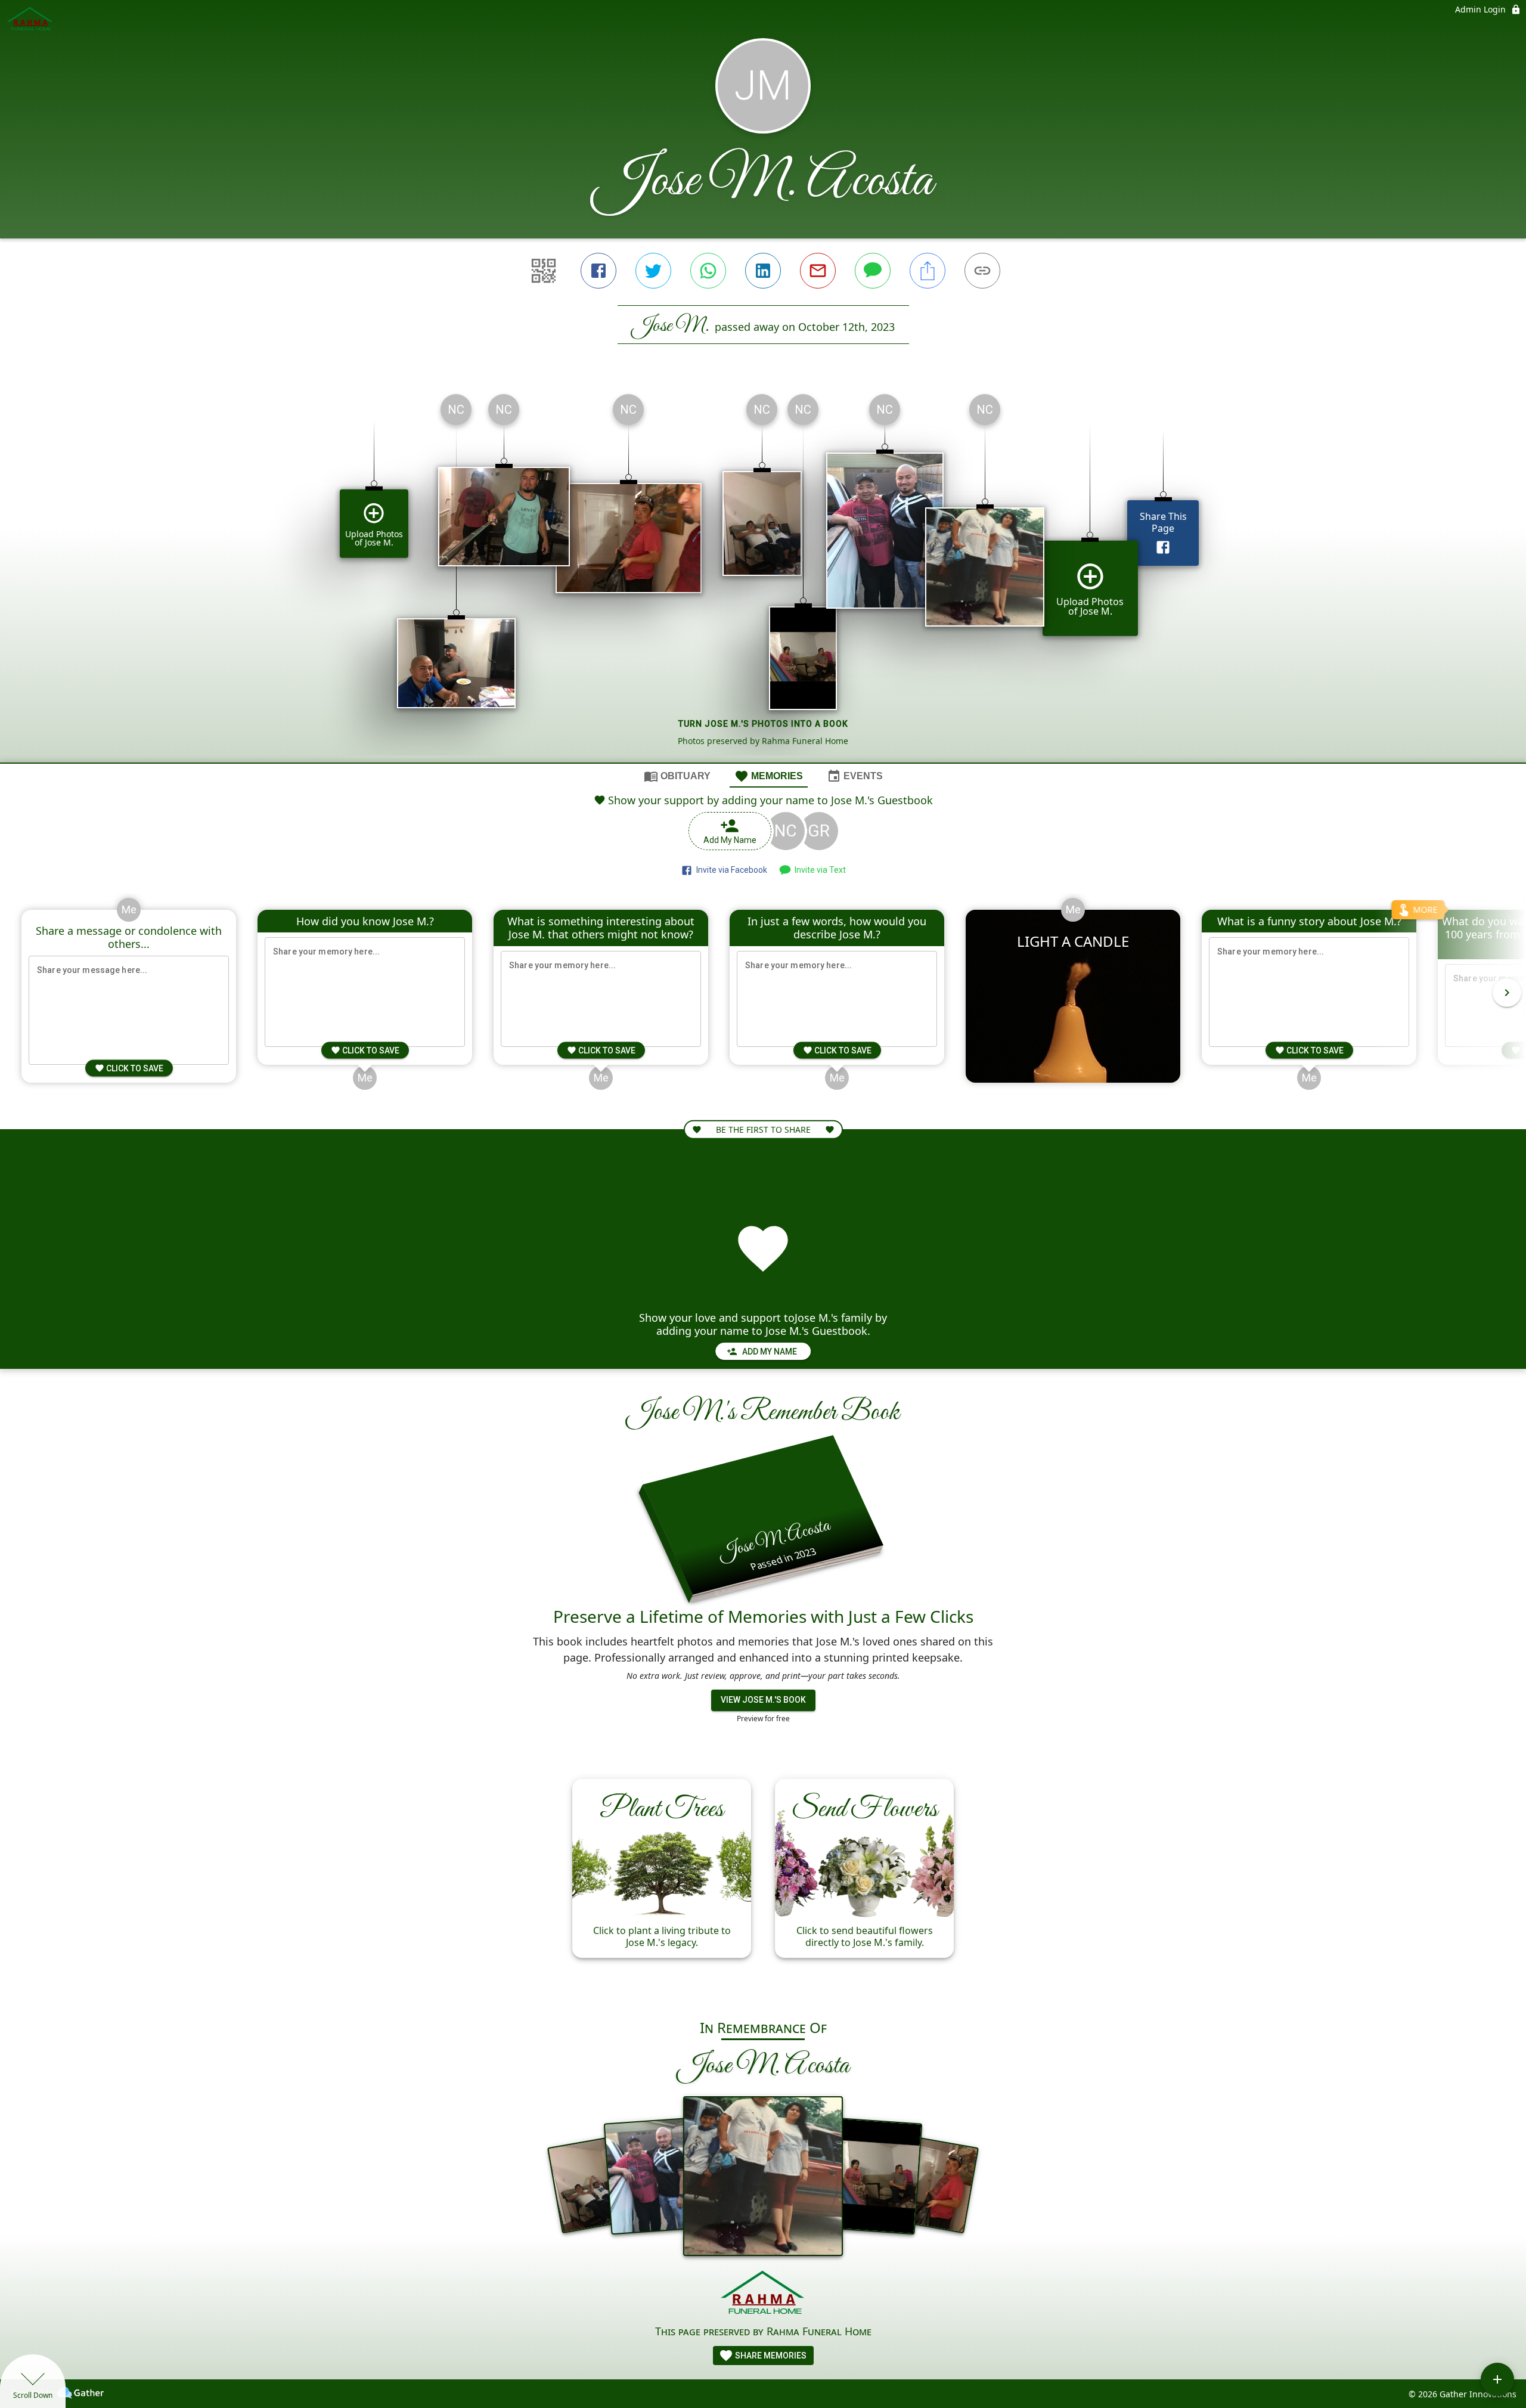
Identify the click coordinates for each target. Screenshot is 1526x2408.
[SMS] (873, 271)
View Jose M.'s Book (763, 1700)
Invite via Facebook (730, 870)
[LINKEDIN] (763, 271)
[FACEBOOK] (598, 271)
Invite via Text (818, 870)
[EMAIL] (818, 271)
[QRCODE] (544, 271)
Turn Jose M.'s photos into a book (763, 724)
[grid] (763, 574)
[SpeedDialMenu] (1497, 2379)
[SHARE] (928, 271)
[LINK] (982, 271)
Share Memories (770, 2356)
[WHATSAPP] (708, 271)
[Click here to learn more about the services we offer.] (763, 2294)
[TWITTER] (653, 271)
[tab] (677, 776)
